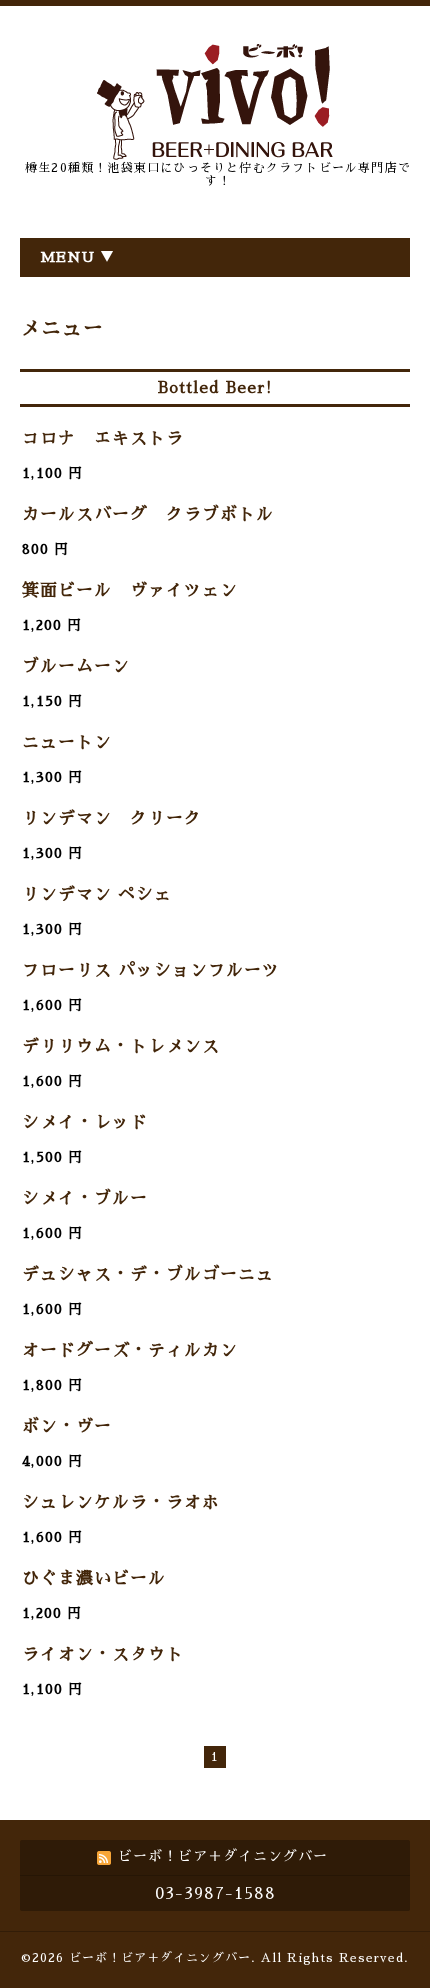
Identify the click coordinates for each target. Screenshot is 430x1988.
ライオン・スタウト (103, 1654)
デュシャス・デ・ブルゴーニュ (148, 1274)
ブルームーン (76, 666)
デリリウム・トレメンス (121, 1046)
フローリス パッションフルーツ (151, 970)
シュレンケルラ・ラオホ (121, 1502)
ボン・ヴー (67, 1426)
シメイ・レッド (85, 1122)
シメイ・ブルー (85, 1198)
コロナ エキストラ (103, 438)
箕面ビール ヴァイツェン (130, 590)
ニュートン (67, 742)
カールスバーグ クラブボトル (148, 514)
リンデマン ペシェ (97, 894)
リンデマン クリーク (112, 818)
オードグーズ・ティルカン (130, 1350)
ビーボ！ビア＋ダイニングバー (160, 1958)
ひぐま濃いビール (94, 1578)
